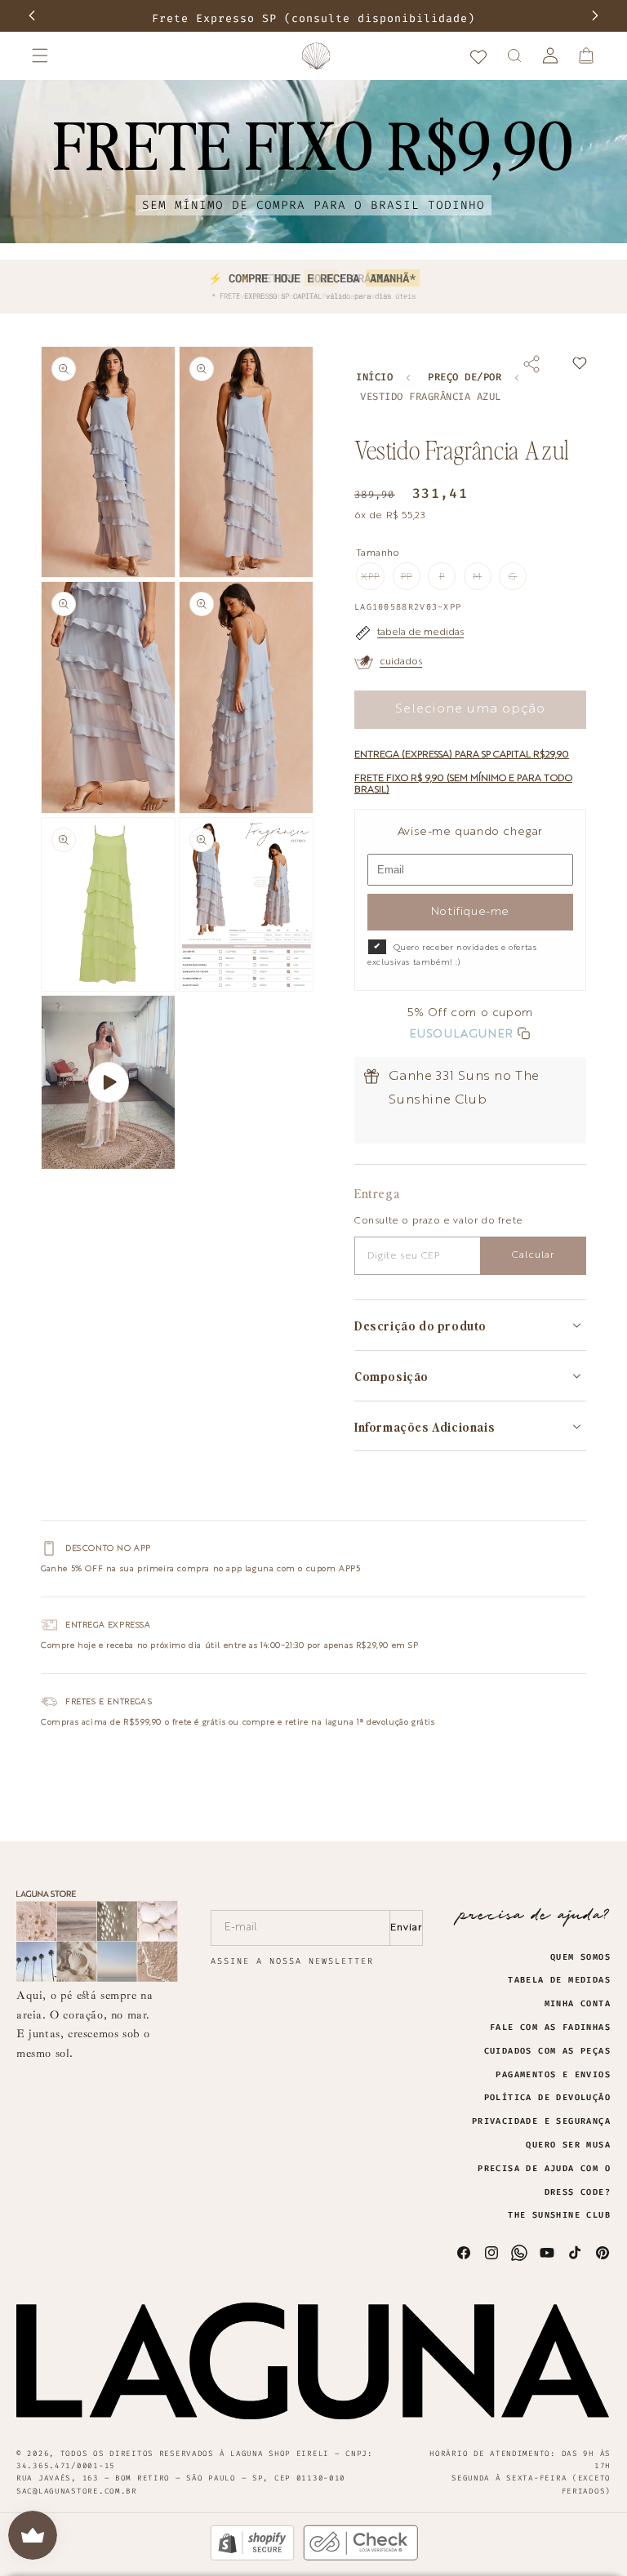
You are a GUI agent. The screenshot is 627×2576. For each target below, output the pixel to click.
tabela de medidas (420, 633)
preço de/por (465, 378)
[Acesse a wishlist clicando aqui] (478, 56)
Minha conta (578, 2004)
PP (411, 581)
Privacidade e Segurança (541, 2121)
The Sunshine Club (559, 2215)
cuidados (401, 662)
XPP (373, 581)
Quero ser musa (568, 2145)
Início (374, 378)
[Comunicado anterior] (32, 16)
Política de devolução (547, 2098)
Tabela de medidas (559, 1980)
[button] (40, 56)
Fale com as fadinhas (550, 2027)
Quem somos (580, 1957)
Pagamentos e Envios (553, 2075)
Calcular (533, 1255)
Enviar (406, 1928)
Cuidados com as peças (547, 2051)
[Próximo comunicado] (595, 16)
